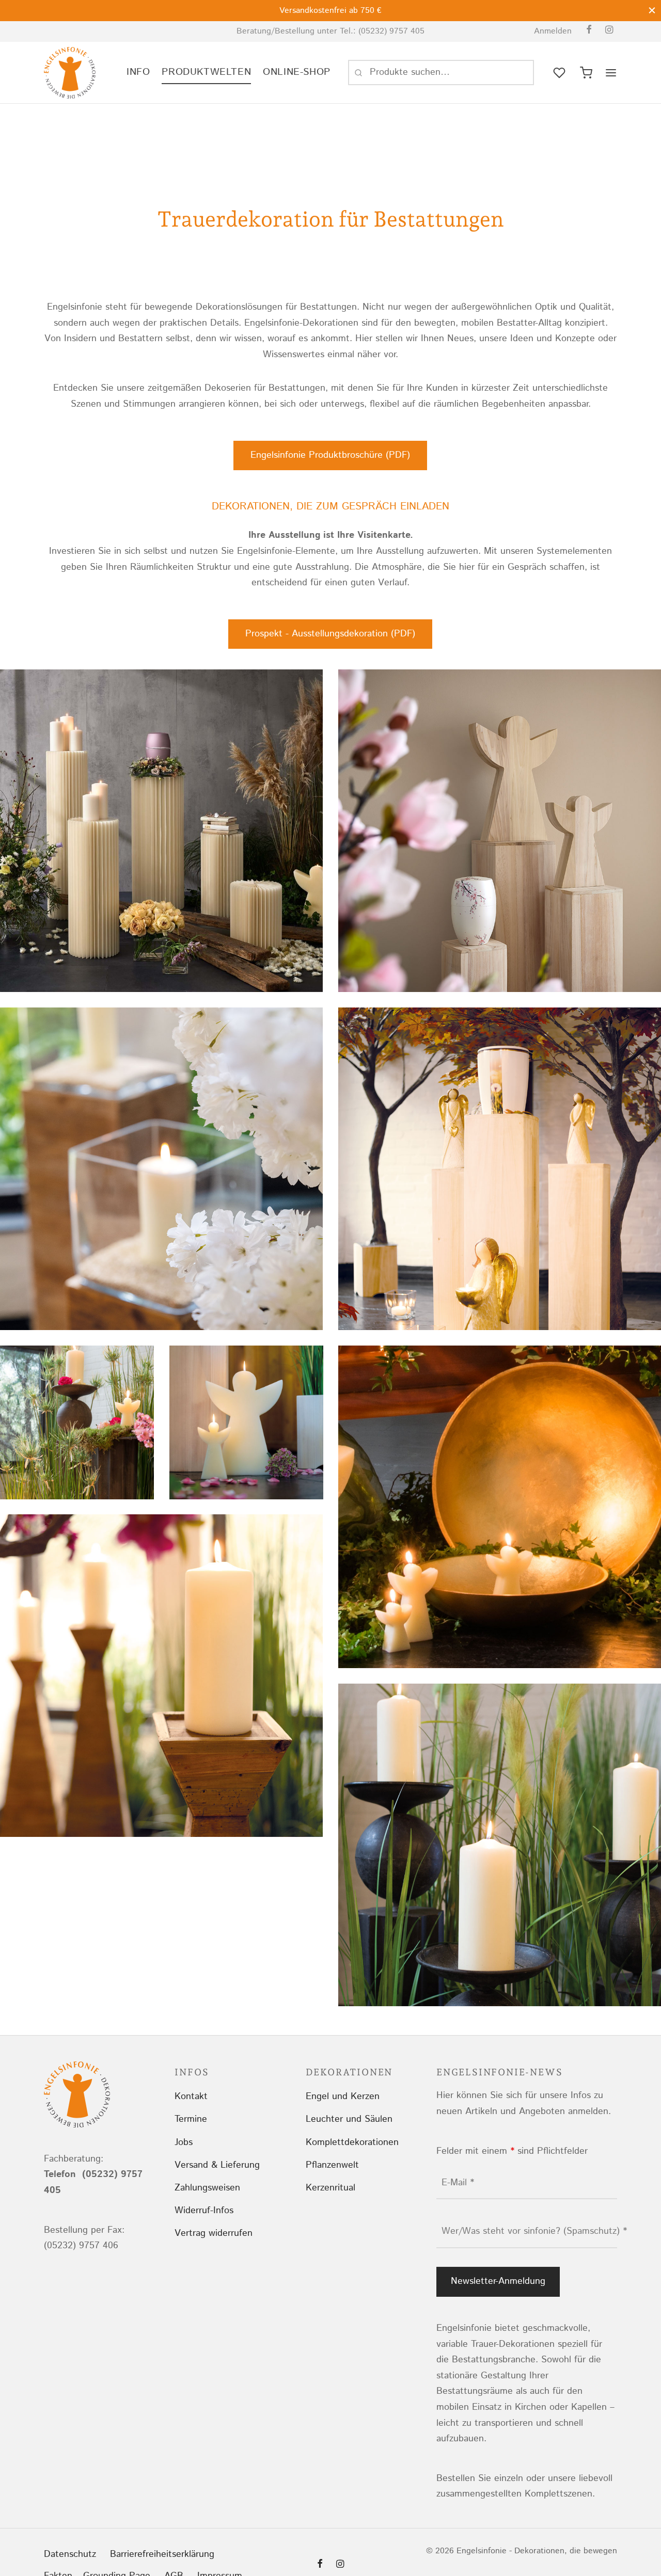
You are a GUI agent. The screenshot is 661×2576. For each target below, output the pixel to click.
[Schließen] (652, 10)
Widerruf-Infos (204, 2211)
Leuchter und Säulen (349, 2119)
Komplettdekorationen (352, 2142)
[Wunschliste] (560, 73)
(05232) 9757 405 (391, 31)
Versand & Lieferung (217, 2165)
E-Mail (458, 2183)
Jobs (184, 2142)
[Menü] (611, 73)
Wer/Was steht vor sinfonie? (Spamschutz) (534, 2231)
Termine (191, 2119)
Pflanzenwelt (332, 2165)
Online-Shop (297, 72)
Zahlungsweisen (207, 2188)
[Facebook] (589, 31)
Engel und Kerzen (343, 2097)
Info (138, 72)
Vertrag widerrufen (214, 2233)
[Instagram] (609, 31)
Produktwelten (206, 72)
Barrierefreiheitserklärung (162, 2554)
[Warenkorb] (586, 73)
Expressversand (337, 11)
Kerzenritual (330, 2188)
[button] (330, 455)
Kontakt (191, 2097)
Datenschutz (70, 2554)
